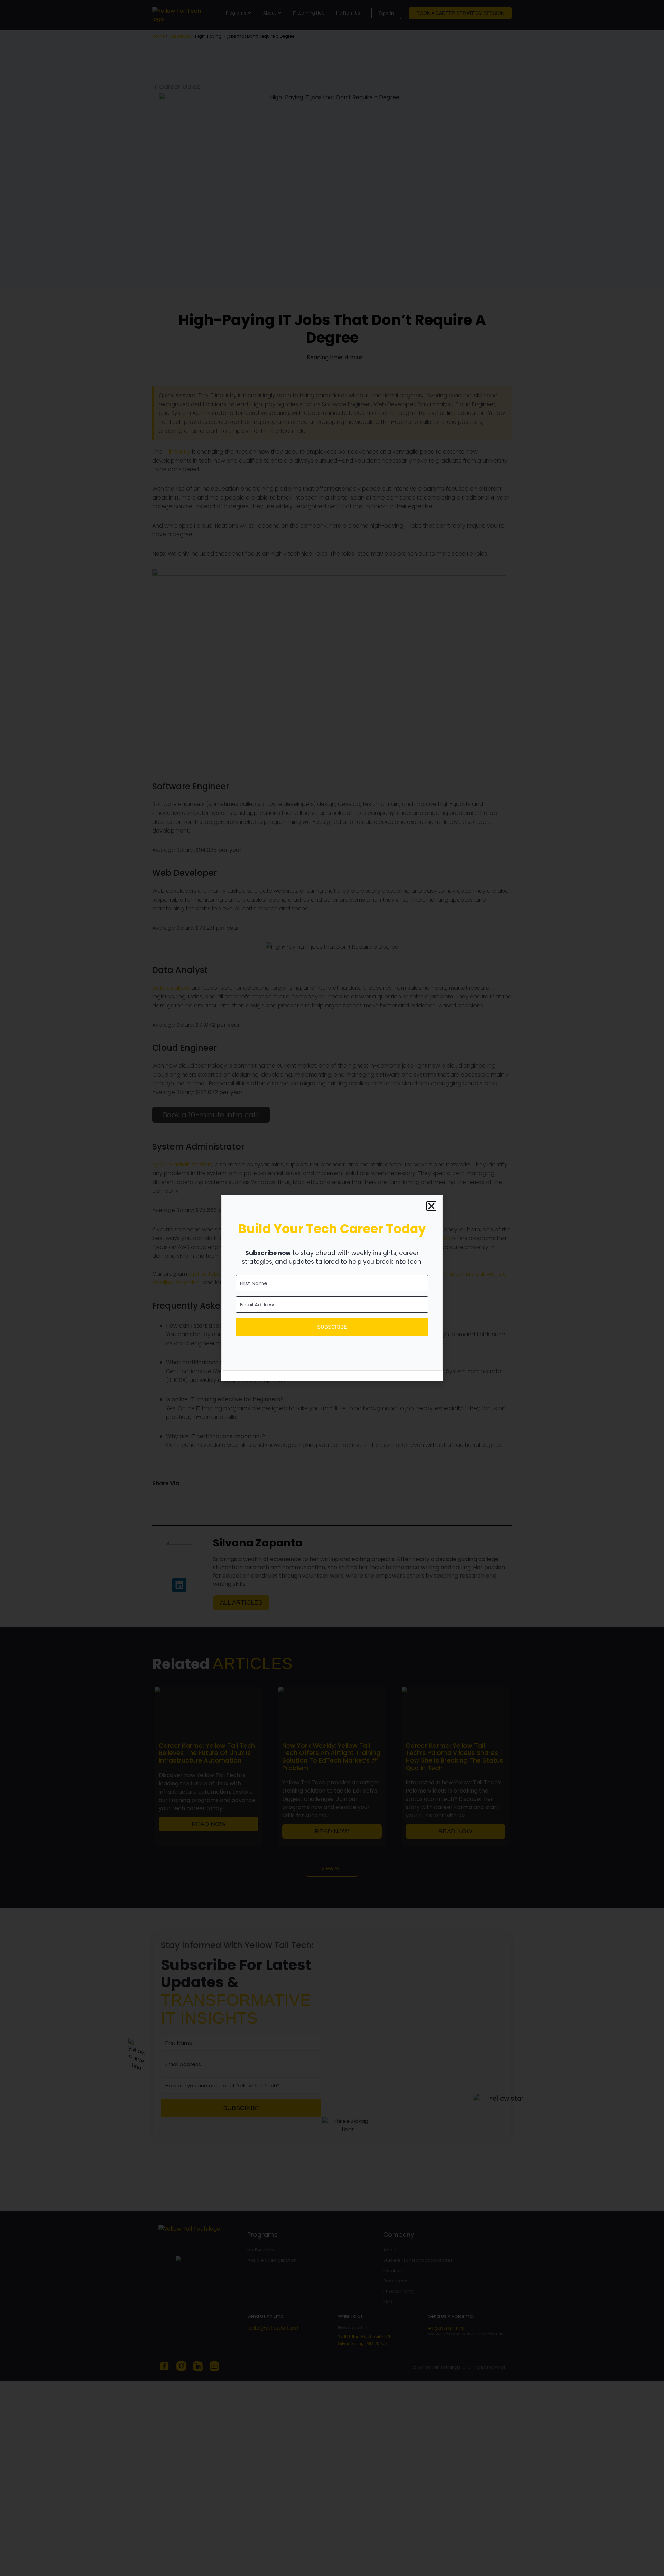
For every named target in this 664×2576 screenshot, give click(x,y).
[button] (431, 1206)
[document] (332, 1288)
